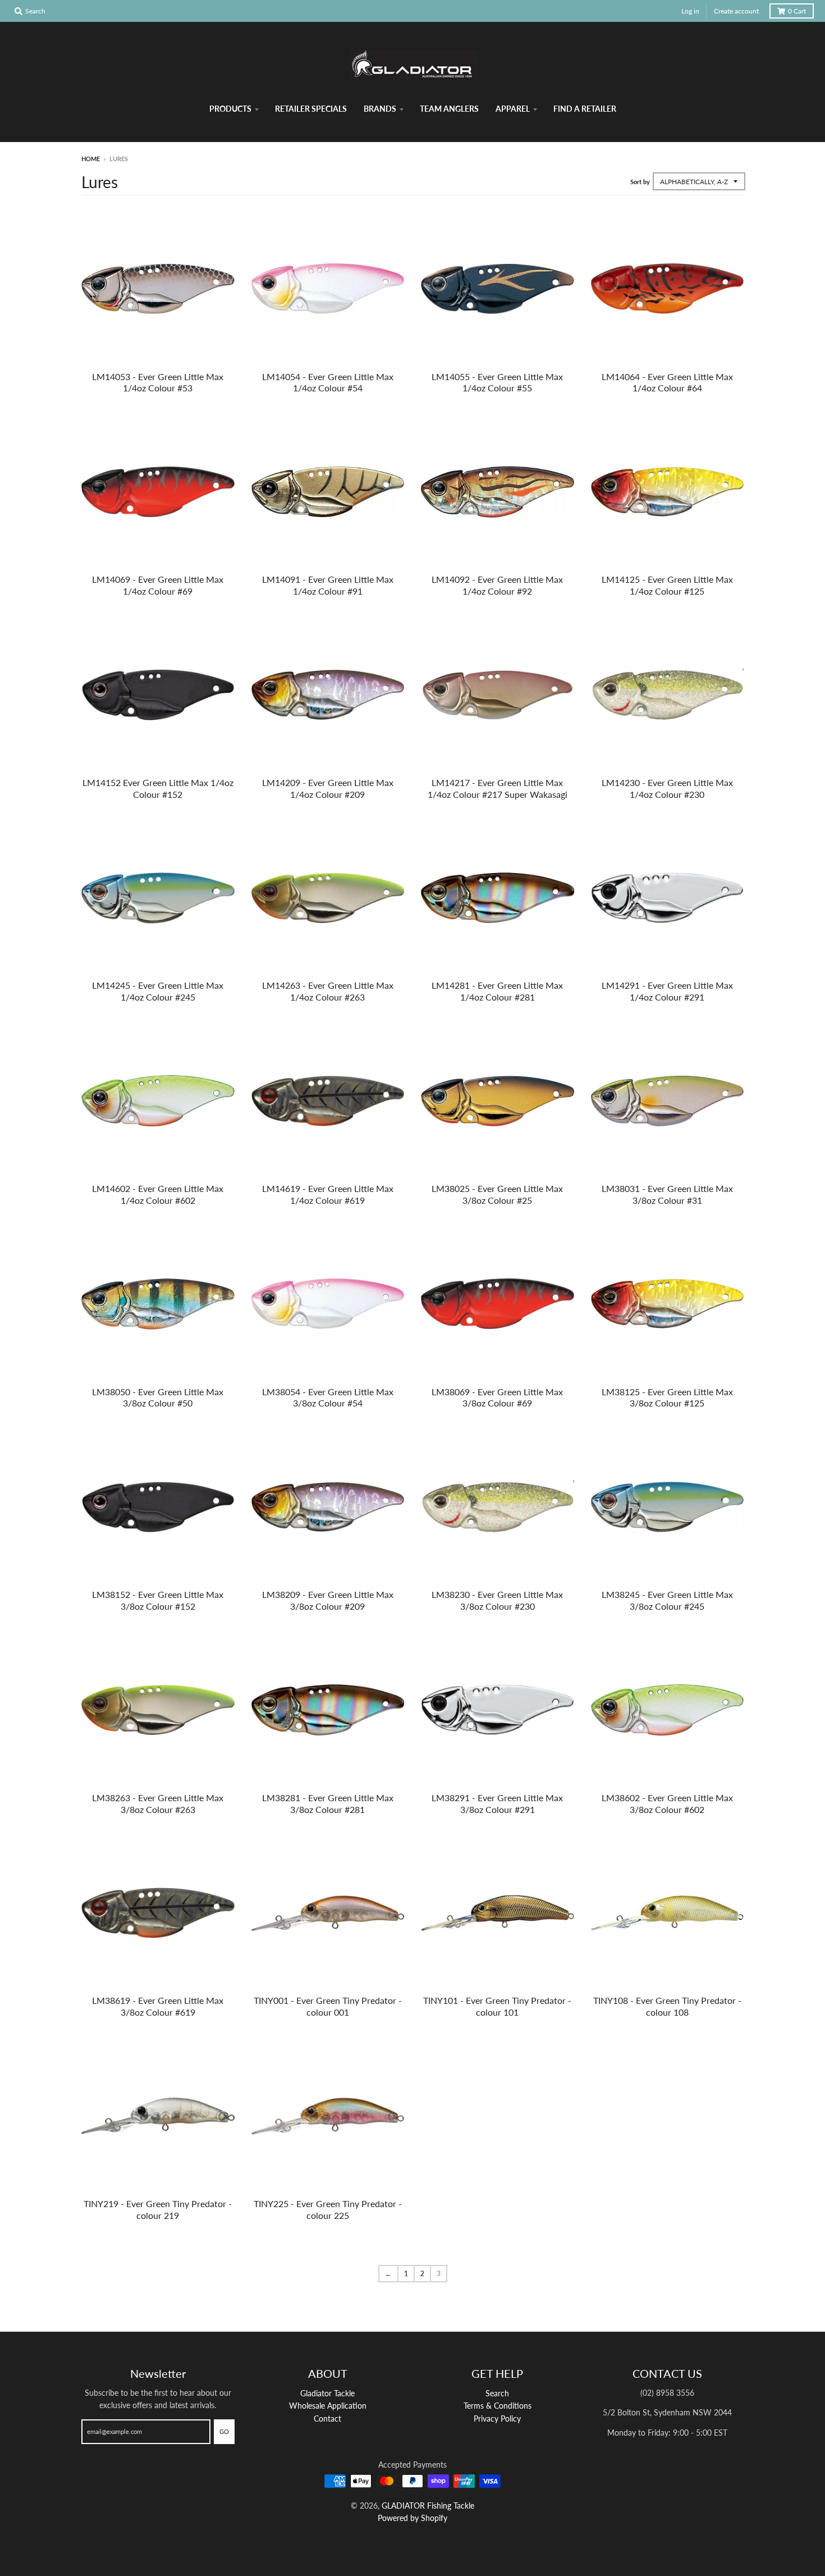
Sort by (640, 182)
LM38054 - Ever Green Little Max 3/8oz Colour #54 (328, 1397)
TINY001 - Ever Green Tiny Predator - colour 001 (328, 2006)
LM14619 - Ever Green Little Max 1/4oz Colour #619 (328, 1194)
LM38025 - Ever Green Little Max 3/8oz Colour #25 (497, 1194)
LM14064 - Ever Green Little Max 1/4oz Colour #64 (667, 382)
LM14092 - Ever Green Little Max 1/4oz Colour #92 (497, 585)
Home (91, 159)
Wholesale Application (328, 2406)
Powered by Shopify (412, 2518)
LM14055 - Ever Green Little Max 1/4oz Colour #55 (497, 382)
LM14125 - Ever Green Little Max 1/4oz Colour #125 (667, 585)
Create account (736, 11)
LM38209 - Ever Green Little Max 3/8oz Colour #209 (328, 1600)
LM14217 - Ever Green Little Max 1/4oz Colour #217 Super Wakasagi (498, 788)
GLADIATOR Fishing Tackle (428, 2506)
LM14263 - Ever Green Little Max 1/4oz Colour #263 (328, 991)
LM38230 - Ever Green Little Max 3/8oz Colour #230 (497, 1600)
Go (224, 2431)
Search (497, 2393)
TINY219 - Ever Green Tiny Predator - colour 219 (158, 2209)
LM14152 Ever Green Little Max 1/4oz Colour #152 (158, 788)
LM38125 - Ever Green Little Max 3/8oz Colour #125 (667, 1397)
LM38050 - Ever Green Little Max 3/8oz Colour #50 (158, 1397)
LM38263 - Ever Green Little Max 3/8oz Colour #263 (158, 1803)
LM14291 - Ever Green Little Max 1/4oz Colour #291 (667, 991)
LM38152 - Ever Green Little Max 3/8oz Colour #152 (158, 1600)
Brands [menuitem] (380, 109)
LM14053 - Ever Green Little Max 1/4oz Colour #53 (158, 382)
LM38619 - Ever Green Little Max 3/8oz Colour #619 (158, 2006)
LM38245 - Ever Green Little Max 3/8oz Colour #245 (667, 1600)
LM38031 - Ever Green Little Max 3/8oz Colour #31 (667, 1194)
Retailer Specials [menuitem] (311, 109)
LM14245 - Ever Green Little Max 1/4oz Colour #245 (158, 991)
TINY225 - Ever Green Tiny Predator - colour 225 (328, 2209)
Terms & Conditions (498, 2406)
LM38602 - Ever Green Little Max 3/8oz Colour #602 (667, 1803)
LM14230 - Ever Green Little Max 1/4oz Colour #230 (667, 788)
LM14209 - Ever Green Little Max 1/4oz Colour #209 (328, 788)
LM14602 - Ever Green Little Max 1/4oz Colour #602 (158, 1194)
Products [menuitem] (230, 109)
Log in (690, 11)
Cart (797, 11)
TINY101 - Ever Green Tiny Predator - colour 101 (497, 2006)
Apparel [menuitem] (513, 109)
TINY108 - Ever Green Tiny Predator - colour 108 (667, 2006)
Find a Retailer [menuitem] (585, 109)
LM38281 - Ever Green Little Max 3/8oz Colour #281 (328, 1803)
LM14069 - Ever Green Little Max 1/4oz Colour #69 (158, 585)
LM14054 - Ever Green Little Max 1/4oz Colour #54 (328, 382)
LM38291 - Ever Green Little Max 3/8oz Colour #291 (497, 1803)
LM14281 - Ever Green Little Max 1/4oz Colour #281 (497, 991)
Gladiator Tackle (327, 2393)
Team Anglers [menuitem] (449, 109)
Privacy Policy (497, 2419)
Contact (327, 2419)
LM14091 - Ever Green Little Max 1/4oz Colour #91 (328, 585)
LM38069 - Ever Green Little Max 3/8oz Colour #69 (497, 1397)
